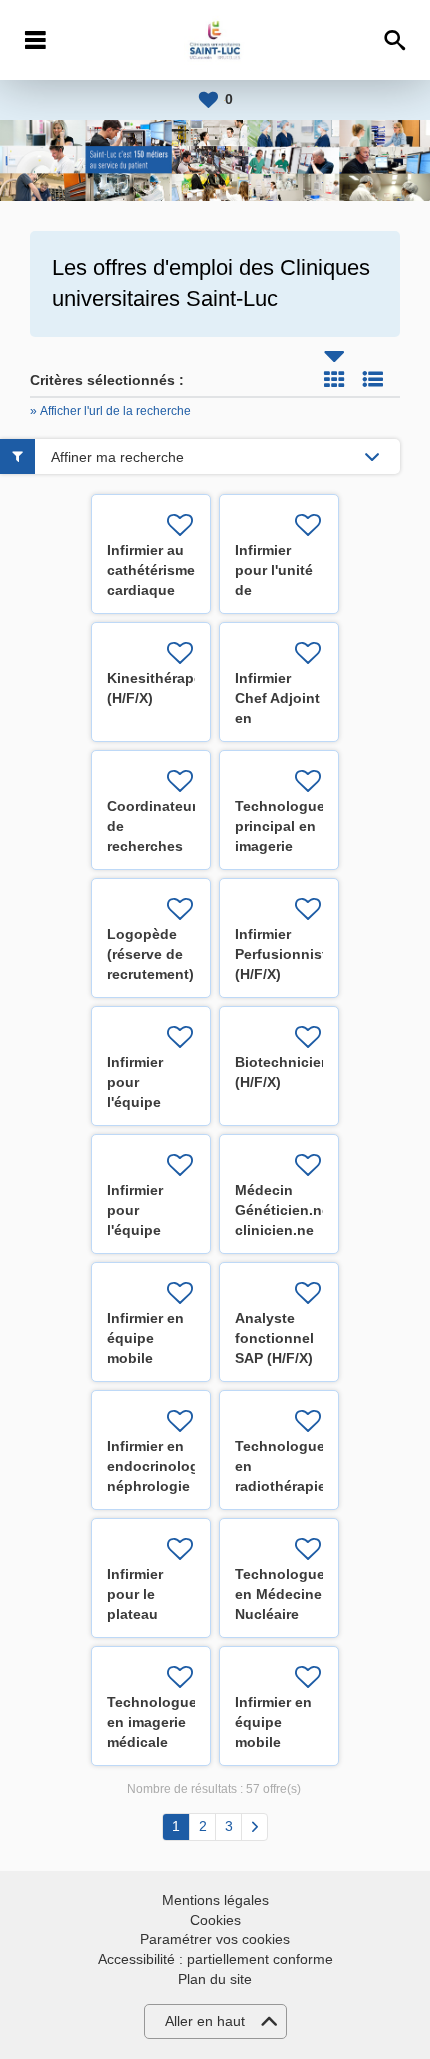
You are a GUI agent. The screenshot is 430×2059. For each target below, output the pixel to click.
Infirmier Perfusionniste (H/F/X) (285, 954)
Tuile (334, 379)
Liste (373, 379)
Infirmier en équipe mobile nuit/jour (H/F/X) (145, 1358)
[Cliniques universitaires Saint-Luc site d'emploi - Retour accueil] (215, 40)
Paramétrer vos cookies (215, 1939)
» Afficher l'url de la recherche (110, 411)
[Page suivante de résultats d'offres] (254, 1827)
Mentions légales (215, 1900)
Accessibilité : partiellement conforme (215, 1959)
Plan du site (215, 1979)
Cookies (215, 1920)
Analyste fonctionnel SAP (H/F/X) (274, 1338)
